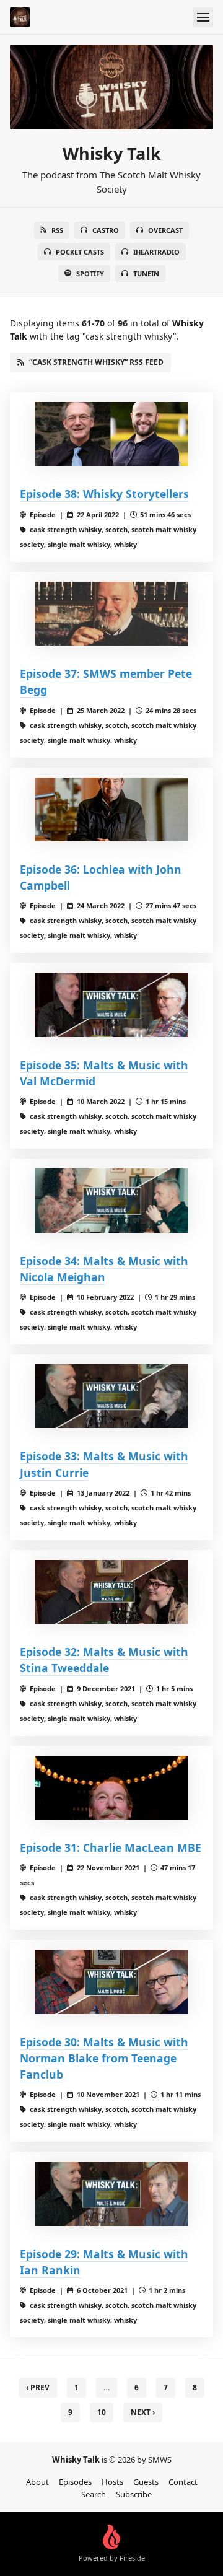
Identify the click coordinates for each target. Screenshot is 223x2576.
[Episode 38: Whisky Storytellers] (111, 434)
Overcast (165, 230)
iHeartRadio (156, 252)
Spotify (90, 274)
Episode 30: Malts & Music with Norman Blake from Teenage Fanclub (104, 2058)
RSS (57, 230)
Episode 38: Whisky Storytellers (104, 494)
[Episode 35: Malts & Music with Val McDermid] (111, 1005)
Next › (143, 2412)
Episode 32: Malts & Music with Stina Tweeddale (104, 1660)
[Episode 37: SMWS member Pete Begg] (111, 614)
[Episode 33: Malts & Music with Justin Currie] (111, 1396)
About (37, 2482)
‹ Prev (38, 2387)
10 (102, 2412)
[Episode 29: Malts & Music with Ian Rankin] (111, 2193)
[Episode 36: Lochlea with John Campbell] (111, 809)
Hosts (112, 2482)
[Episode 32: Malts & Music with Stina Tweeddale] (111, 1592)
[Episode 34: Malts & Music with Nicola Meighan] (111, 1200)
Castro (106, 230)
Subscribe (134, 2494)
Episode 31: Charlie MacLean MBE (111, 1847)
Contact (183, 2482)
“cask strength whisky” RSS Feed (96, 362)
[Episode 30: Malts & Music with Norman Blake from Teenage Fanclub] (111, 1982)
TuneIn (146, 274)
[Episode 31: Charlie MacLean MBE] (111, 1788)
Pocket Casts (80, 252)
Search (94, 2494)
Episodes (75, 2482)
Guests (146, 2482)
